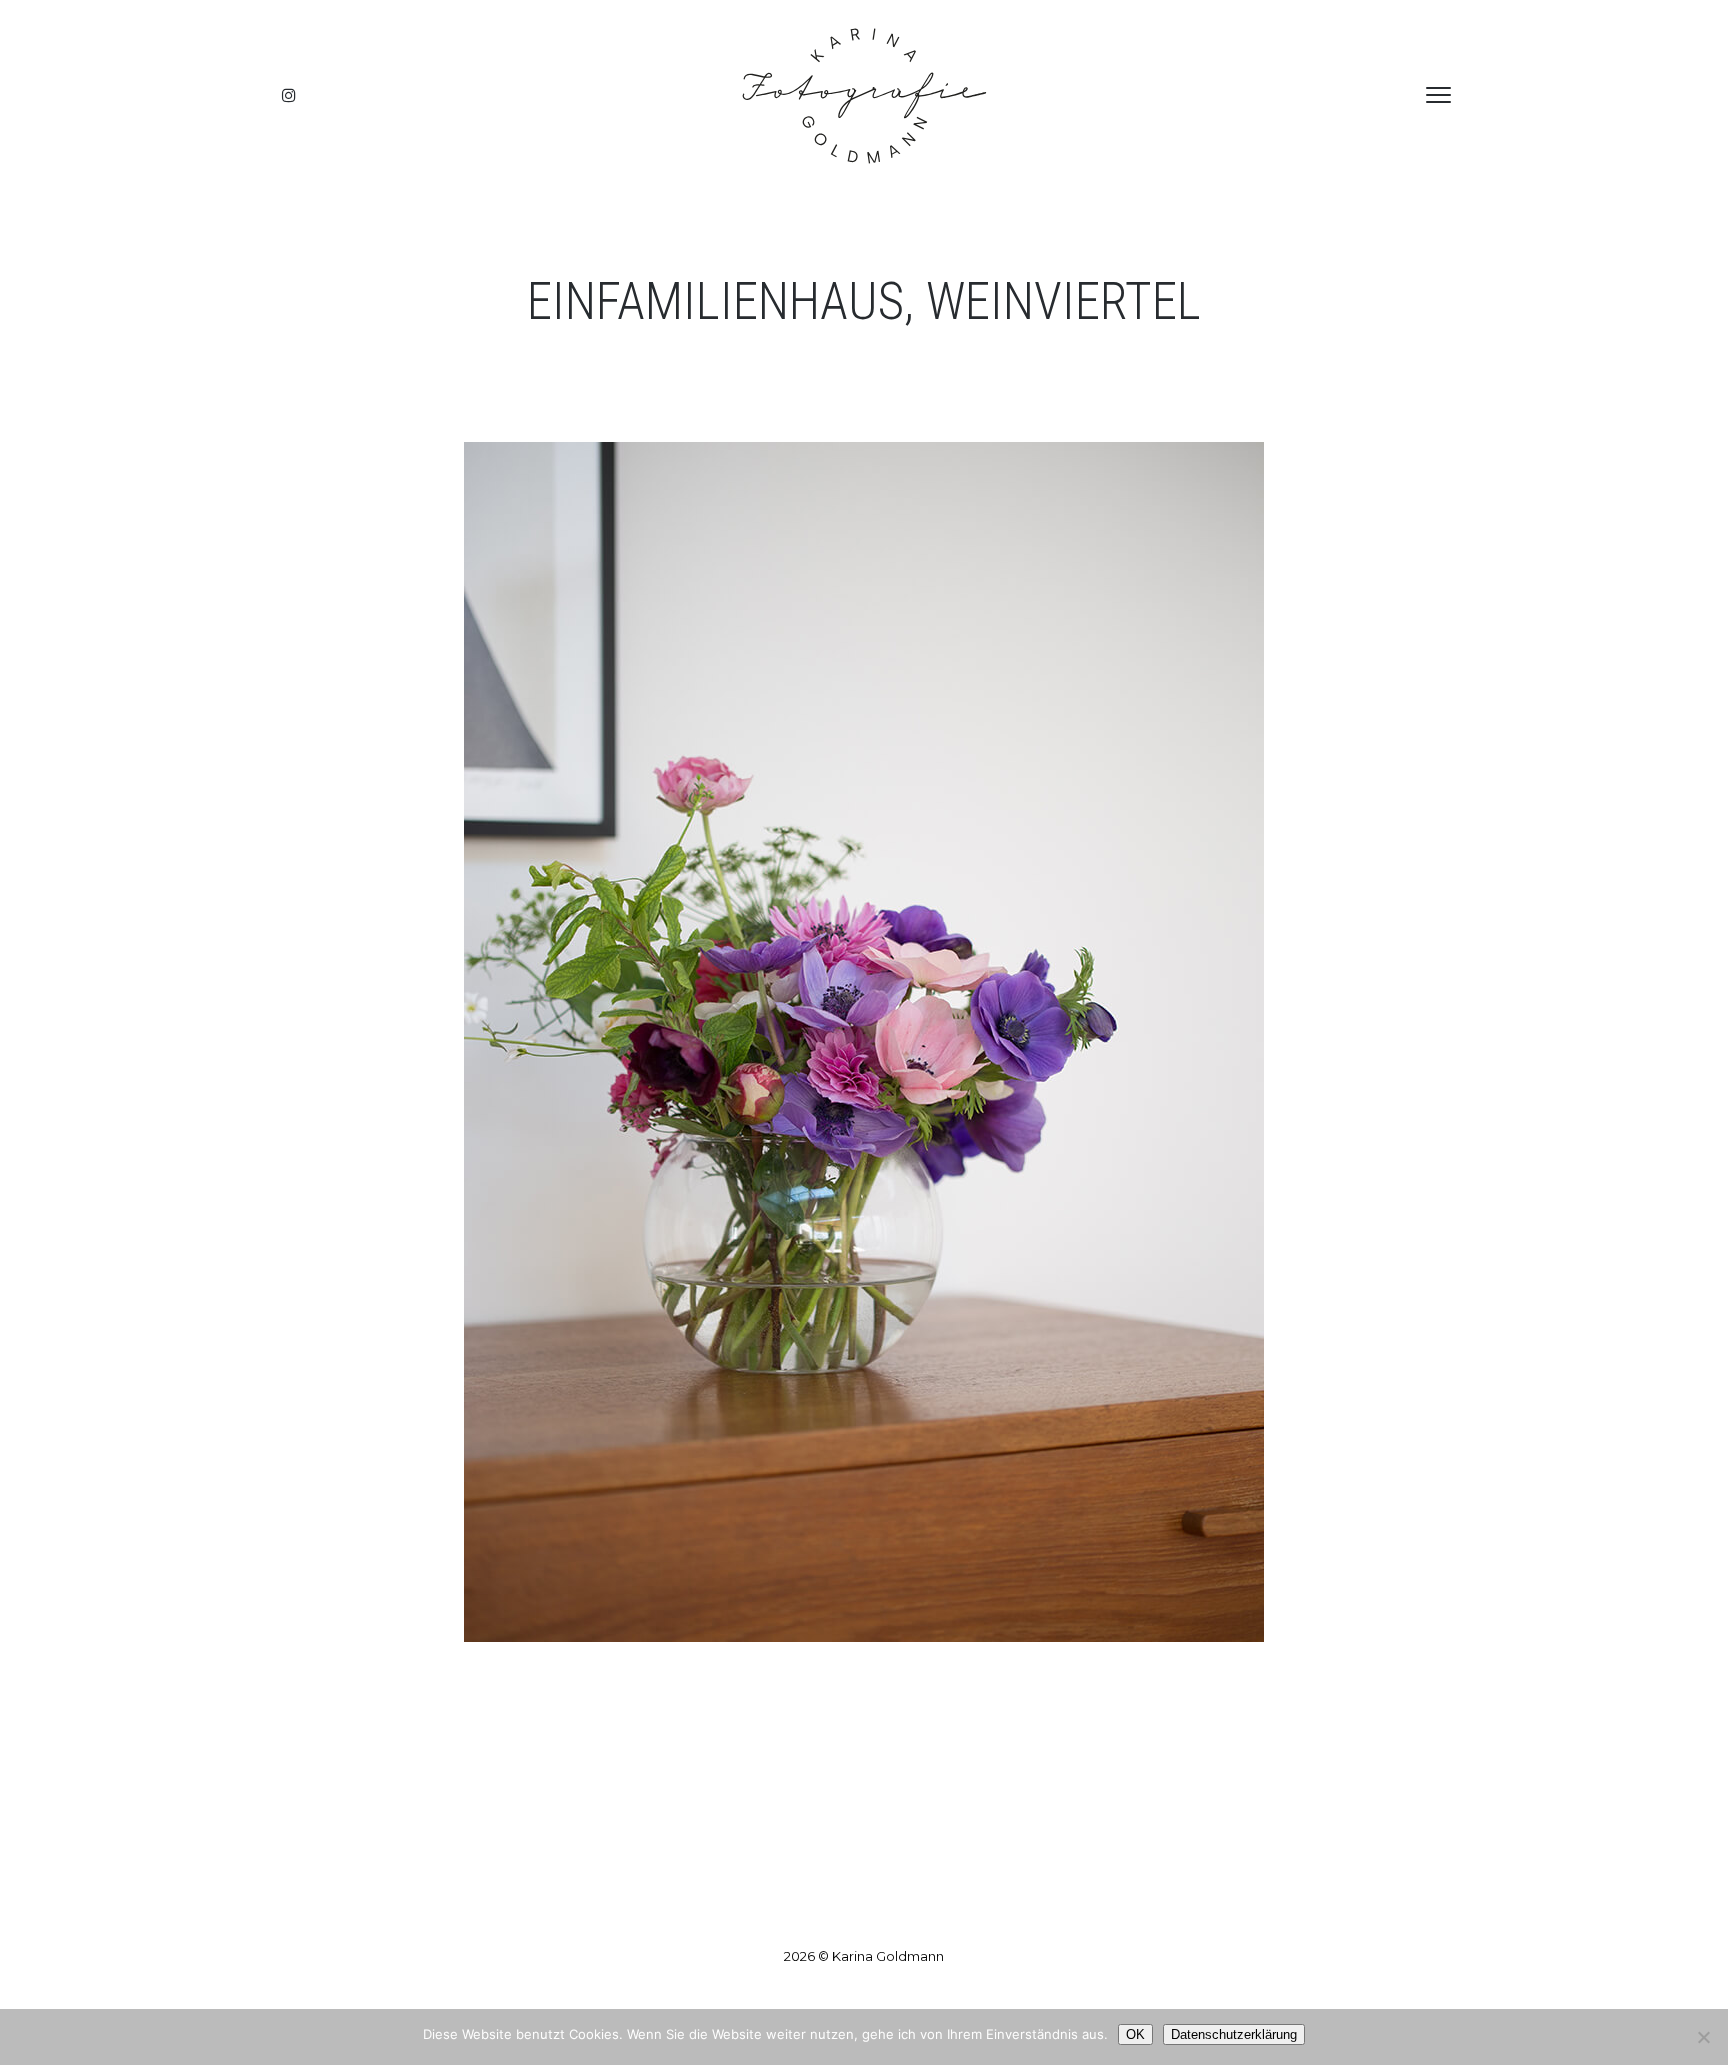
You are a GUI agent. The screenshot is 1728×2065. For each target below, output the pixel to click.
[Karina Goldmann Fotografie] (864, 95)
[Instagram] (289, 95)
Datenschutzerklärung (1234, 2034)
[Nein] (1703, 2037)
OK (1135, 2034)
